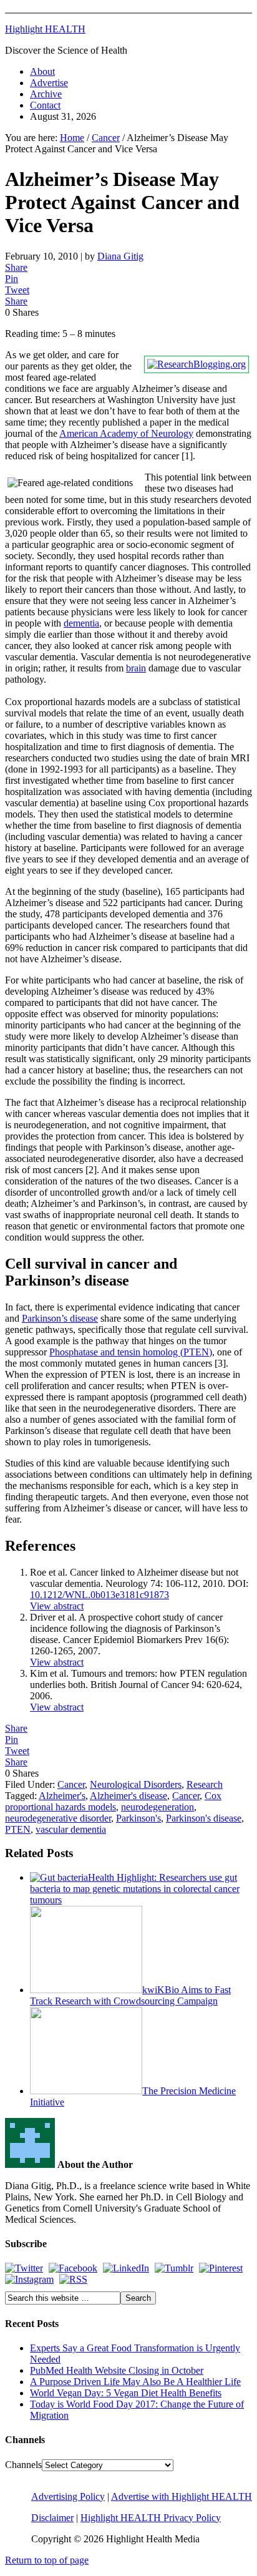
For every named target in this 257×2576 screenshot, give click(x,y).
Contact (45, 105)
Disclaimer (52, 2518)
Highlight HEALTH (45, 29)
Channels (23, 2465)
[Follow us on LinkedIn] (126, 2268)
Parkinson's (138, 1818)
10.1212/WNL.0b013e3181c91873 (99, 1595)
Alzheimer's (62, 1796)
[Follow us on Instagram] (29, 2279)
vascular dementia (71, 1829)
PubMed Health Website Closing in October (117, 2370)
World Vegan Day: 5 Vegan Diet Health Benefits (126, 2393)
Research (205, 1784)
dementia (81, 623)
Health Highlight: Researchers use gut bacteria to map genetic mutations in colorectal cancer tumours (135, 1889)
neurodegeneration (158, 1807)
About (42, 71)
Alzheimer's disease (128, 1796)
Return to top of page (47, 2560)
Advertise (49, 83)
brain (136, 668)
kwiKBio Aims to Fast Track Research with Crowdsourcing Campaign (130, 1995)
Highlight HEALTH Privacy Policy (151, 2518)
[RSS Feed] (73, 2279)
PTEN (18, 1829)
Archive (46, 94)
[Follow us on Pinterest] (221, 2268)
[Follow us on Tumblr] (174, 2268)
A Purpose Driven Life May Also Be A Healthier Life (135, 2382)
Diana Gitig (120, 256)
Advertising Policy (68, 2496)
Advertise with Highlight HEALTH (182, 2496)
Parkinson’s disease (60, 1318)
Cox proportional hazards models (113, 1801)
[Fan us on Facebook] (73, 2268)
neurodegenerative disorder (58, 1818)
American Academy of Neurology (126, 433)
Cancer (71, 1784)
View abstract (57, 1606)
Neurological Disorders (136, 1784)
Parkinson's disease (204, 1818)
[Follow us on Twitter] (24, 2268)
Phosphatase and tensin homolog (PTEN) (131, 1352)
